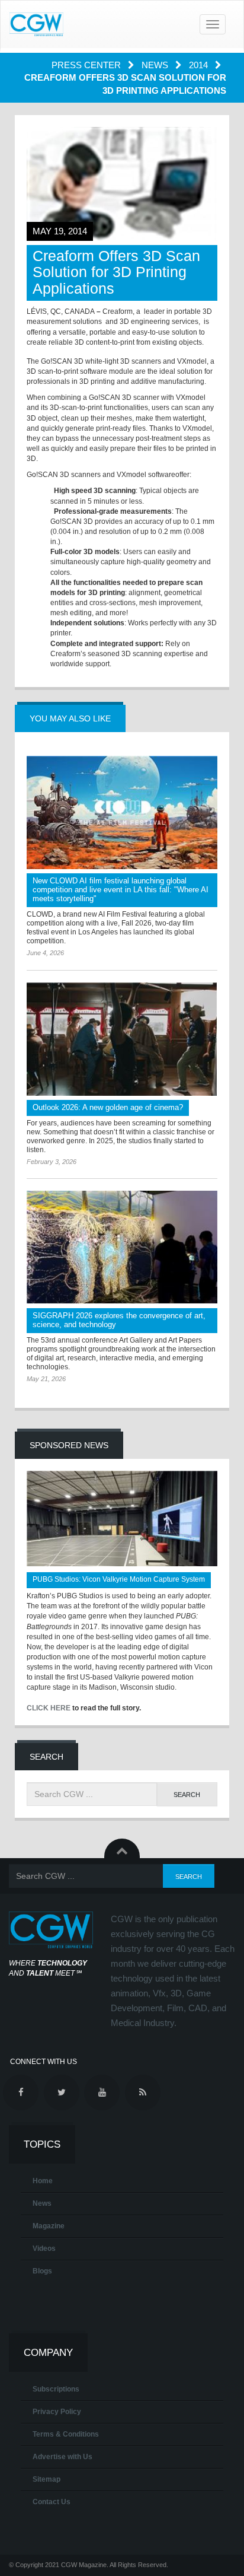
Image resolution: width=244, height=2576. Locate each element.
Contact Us (52, 2502)
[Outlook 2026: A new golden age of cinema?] (122, 1039)
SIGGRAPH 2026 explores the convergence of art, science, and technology (119, 1320)
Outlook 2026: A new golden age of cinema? (108, 1107)
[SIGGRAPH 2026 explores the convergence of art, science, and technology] (122, 1247)
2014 (200, 65)
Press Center (87, 65)
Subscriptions (56, 2389)
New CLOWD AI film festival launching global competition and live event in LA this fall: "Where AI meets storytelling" (121, 890)
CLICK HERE (49, 1708)
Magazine (49, 2226)
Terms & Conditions (66, 2434)
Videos (44, 2249)
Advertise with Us (62, 2457)
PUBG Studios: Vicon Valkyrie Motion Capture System (119, 1579)
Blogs (42, 2271)
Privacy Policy (57, 2412)
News (156, 65)
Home (43, 2181)
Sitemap (46, 2479)
